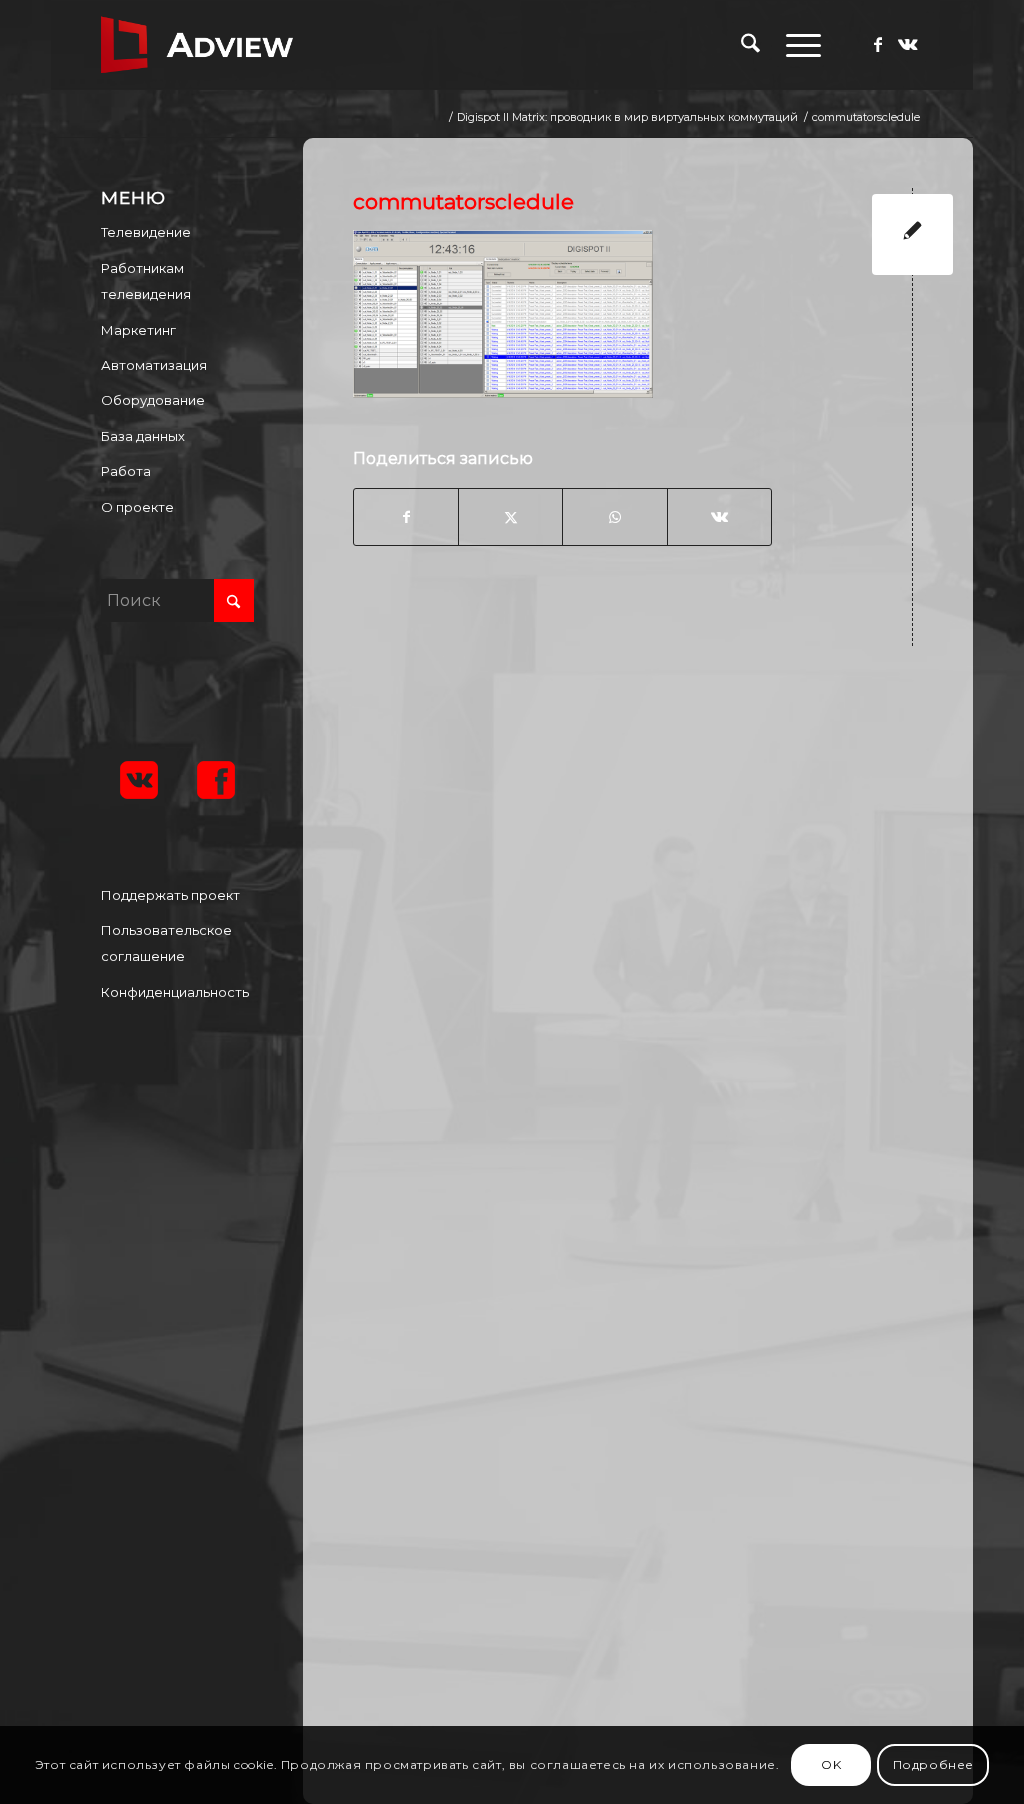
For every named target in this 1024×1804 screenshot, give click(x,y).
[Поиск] (750, 45)
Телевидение (146, 232)
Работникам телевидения (146, 281)
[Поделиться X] (510, 517)
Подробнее (933, 1764)
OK (831, 1764)
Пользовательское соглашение (166, 943)
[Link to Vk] (908, 44)
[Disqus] (653, 923)
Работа (126, 471)
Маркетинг (138, 330)
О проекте (137, 507)
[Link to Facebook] (878, 44)
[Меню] (797, 45)
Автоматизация (154, 365)
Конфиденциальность (175, 992)
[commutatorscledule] (912, 234)
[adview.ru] (197, 45)
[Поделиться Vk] (719, 517)
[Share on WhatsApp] (614, 517)
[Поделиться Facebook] (406, 517)
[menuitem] (750, 45)
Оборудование (153, 400)
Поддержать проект (170, 895)
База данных (143, 436)
